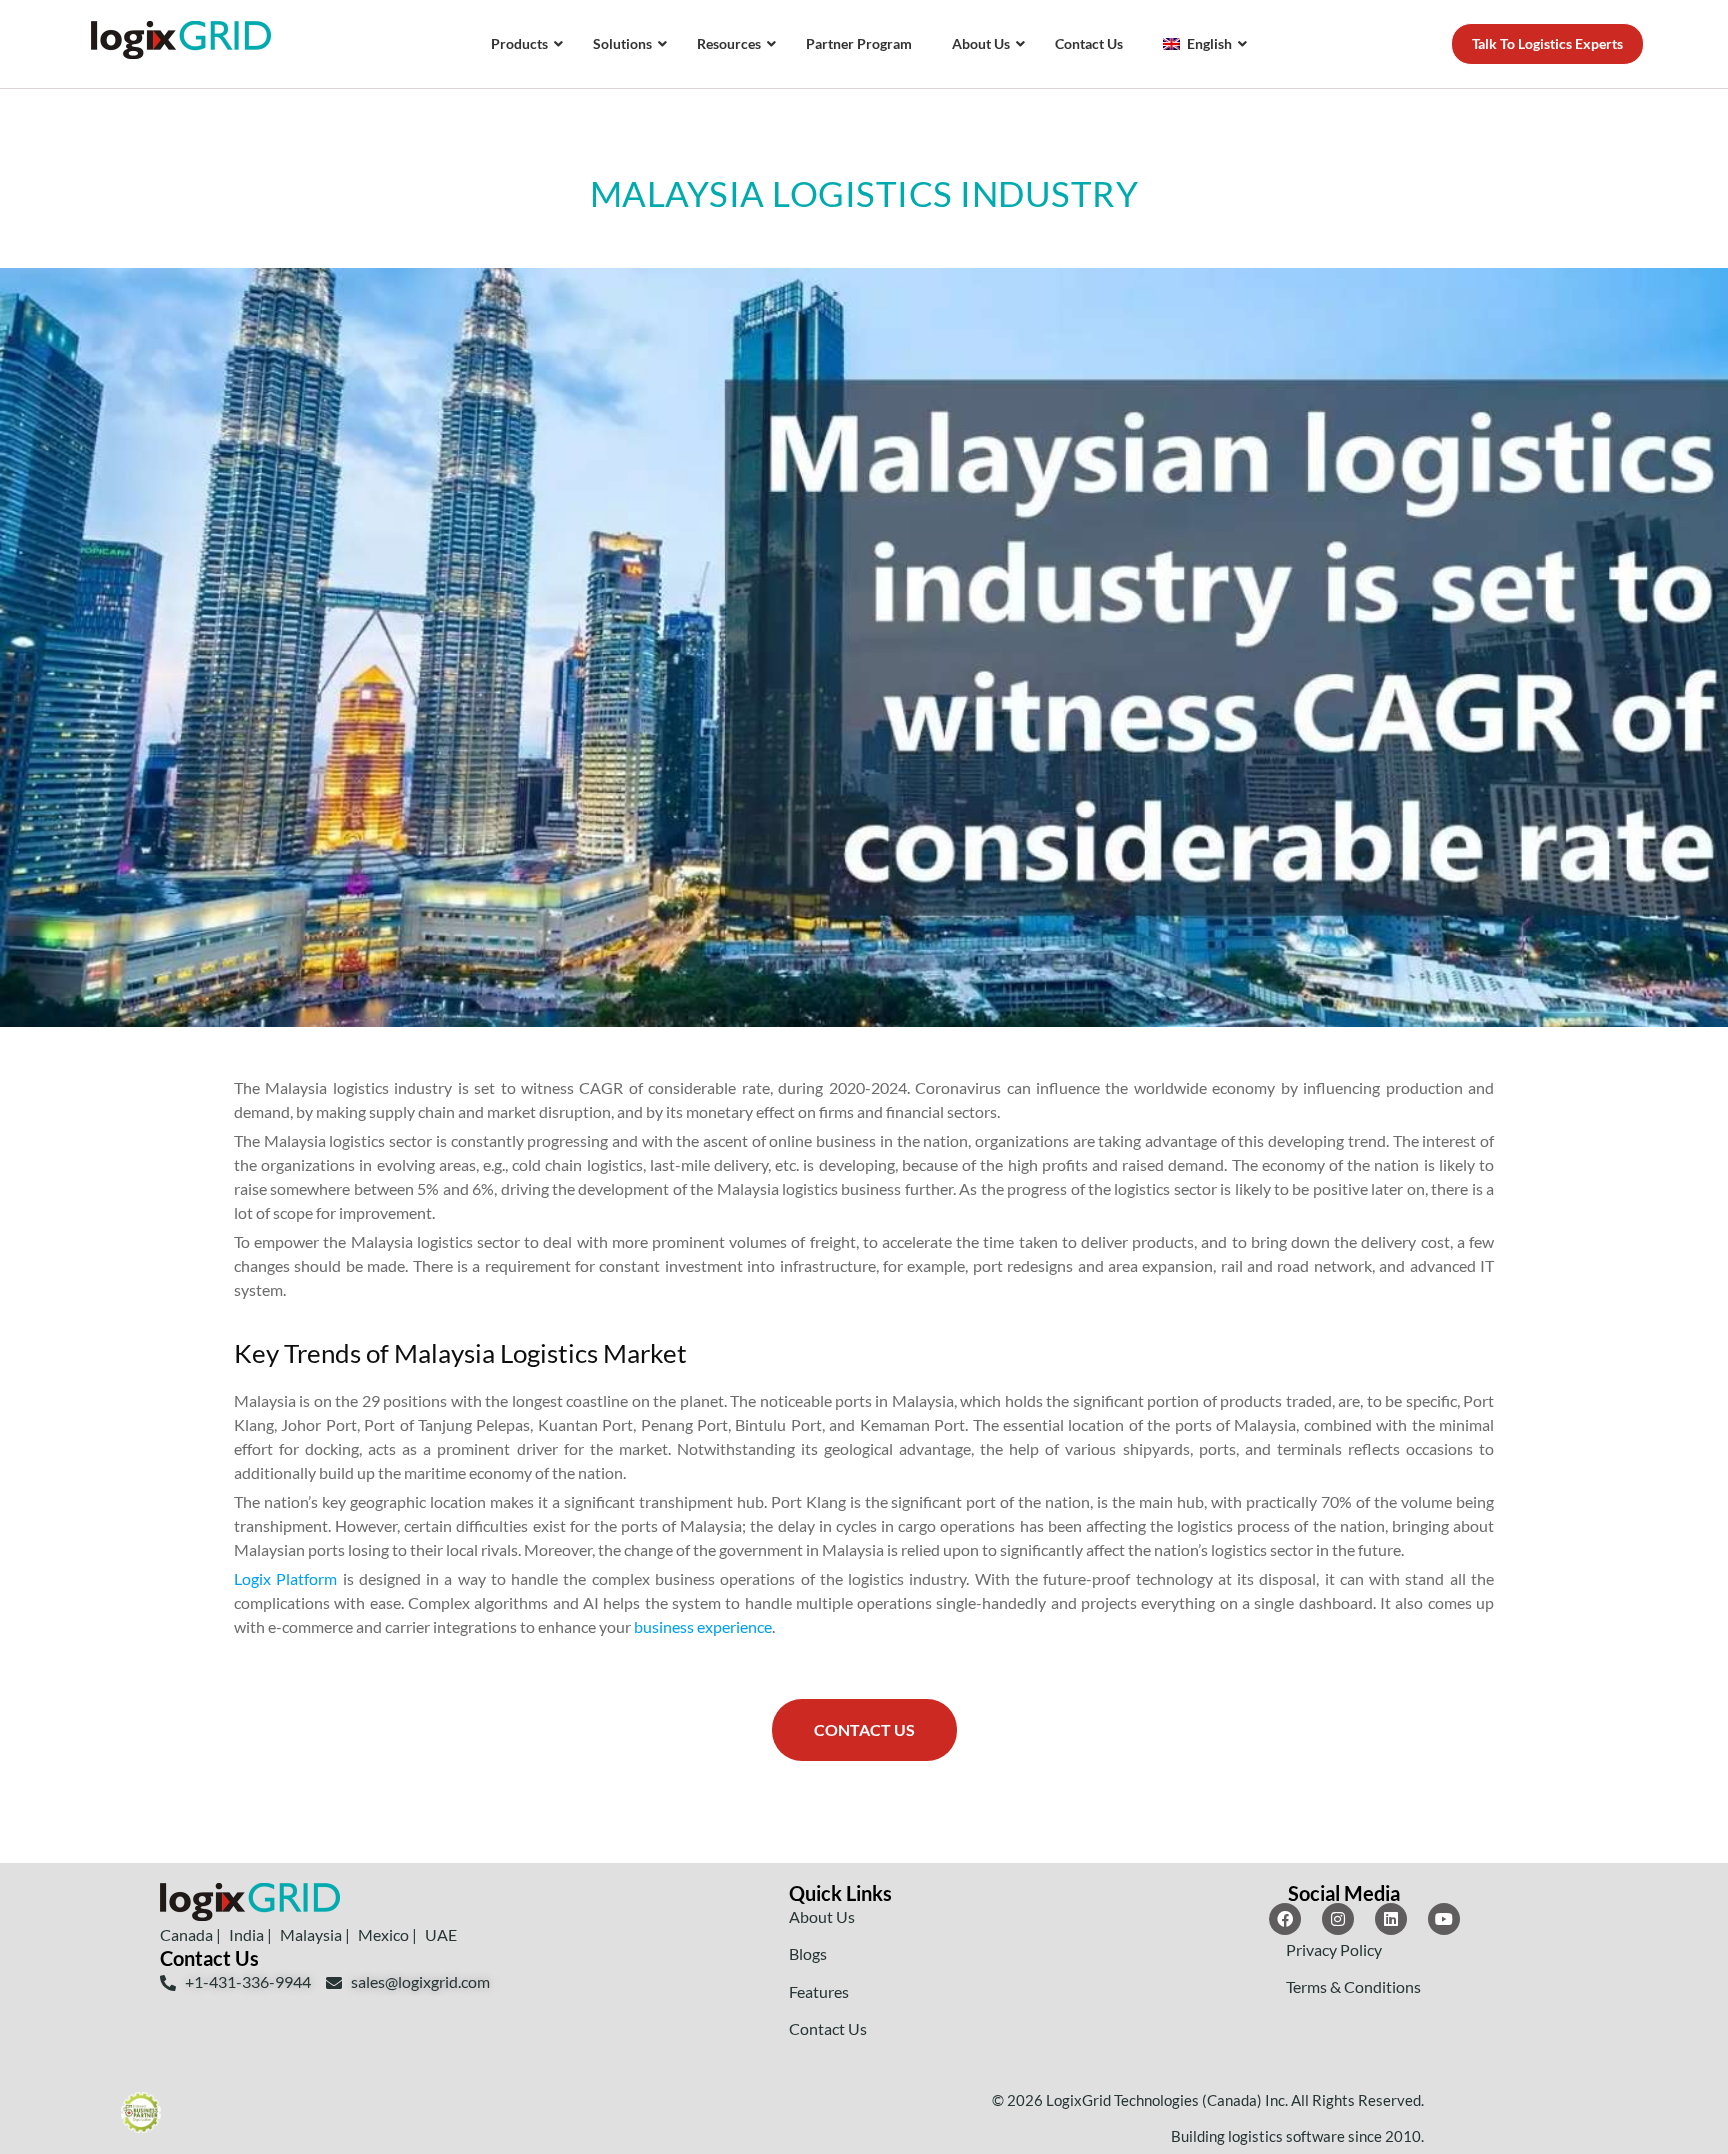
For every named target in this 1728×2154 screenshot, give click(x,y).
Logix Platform (285, 1578)
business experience (703, 1626)
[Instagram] (1338, 1919)
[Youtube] (1444, 1919)
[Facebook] (1285, 1919)
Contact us (864, 1729)
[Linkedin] (1391, 1919)
